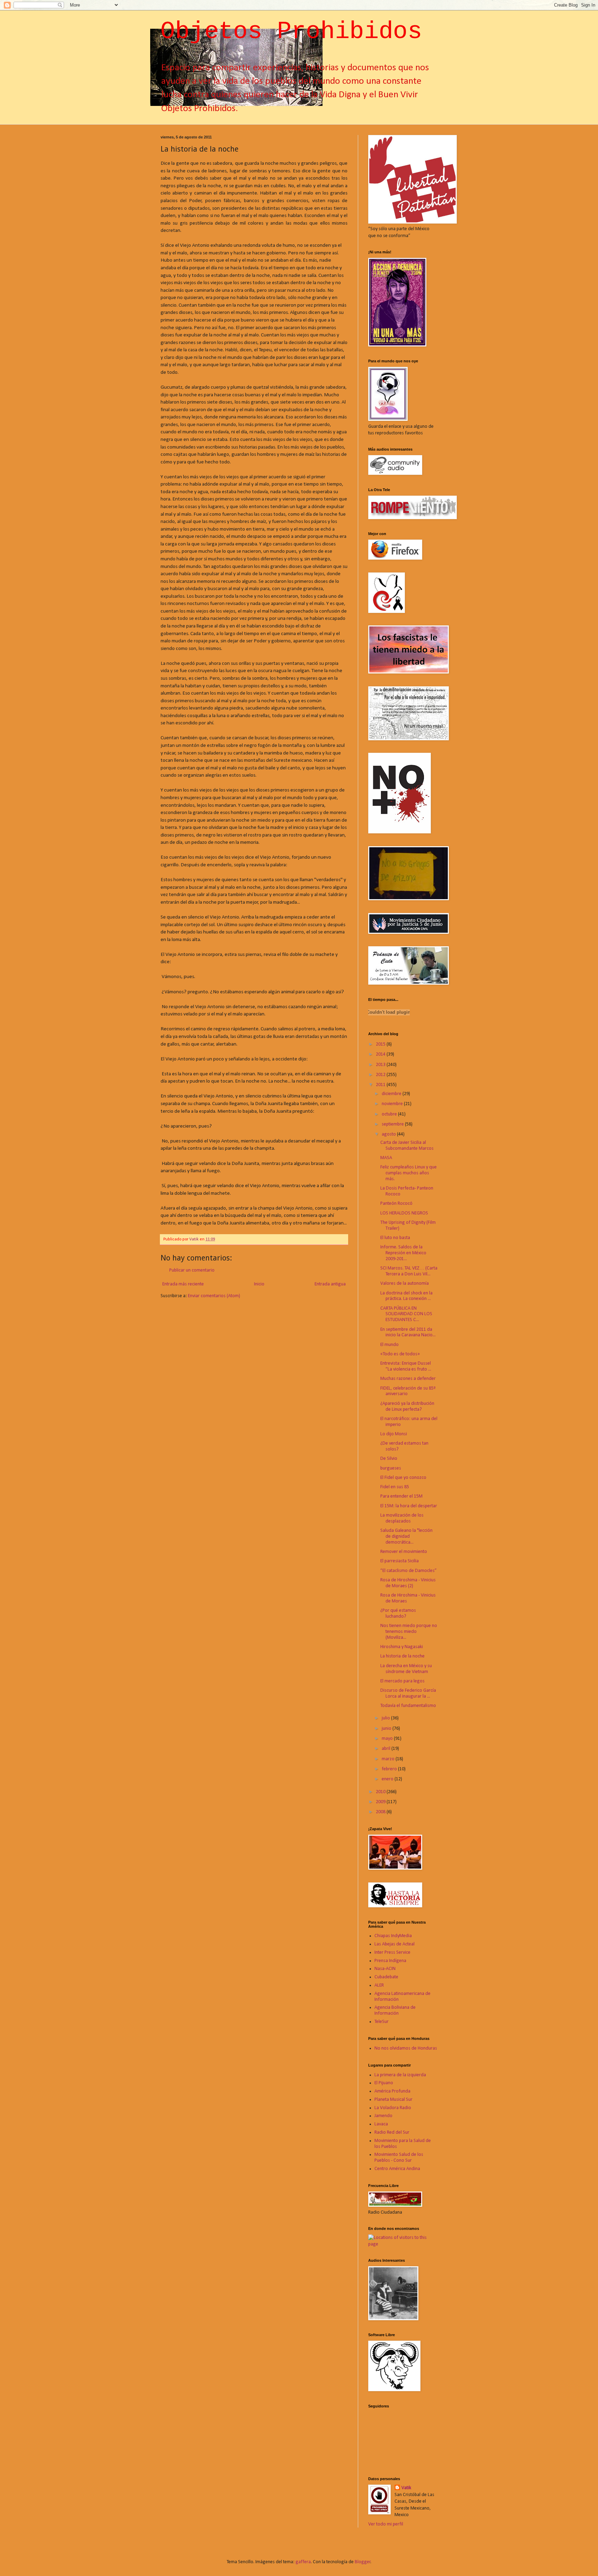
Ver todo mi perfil (386, 2524)
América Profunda (392, 2091)
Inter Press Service (392, 1953)
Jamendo (383, 2116)
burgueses (391, 1468)
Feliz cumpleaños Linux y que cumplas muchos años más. (409, 1173)
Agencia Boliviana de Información (395, 2010)
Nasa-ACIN (385, 1969)
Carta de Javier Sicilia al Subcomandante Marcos (407, 1146)
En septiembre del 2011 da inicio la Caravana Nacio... (408, 1332)
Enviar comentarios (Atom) (214, 1296)
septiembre (393, 1124)
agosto (389, 1134)
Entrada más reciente (183, 1284)
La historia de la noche (402, 1656)
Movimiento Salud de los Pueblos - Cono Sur (399, 2158)
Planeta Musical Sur (393, 2100)
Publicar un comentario (192, 1270)
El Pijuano (384, 2083)
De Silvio (389, 1459)
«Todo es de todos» (400, 1354)
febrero (390, 1769)
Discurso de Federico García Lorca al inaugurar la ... (408, 1693)
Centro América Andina (397, 2169)
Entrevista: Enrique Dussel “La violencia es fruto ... (406, 1366)
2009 (381, 1802)
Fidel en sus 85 (395, 1487)
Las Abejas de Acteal (395, 1944)
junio (387, 1729)
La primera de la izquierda (400, 2075)
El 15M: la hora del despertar (409, 1506)
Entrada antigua (330, 1284)
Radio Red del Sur (392, 2132)
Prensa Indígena (390, 1961)
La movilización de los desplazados (402, 1518)
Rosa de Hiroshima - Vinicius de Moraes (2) (408, 1583)
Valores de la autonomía (405, 1284)
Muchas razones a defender (408, 1379)
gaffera (303, 2562)
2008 (381, 1812)
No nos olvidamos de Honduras (406, 2048)
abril (387, 1749)
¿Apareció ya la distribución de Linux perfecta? (407, 1407)
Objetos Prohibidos (291, 32)
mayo (388, 1739)
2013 (381, 1065)
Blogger (363, 2562)
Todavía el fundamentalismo (408, 1706)
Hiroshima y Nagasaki (402, 1647)
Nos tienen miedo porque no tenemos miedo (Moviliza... (409, 1632)
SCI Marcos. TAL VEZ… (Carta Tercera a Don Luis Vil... (409, 1271)
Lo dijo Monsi (394, 1434)
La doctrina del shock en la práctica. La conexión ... (406, 1296)
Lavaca (381, 2124)
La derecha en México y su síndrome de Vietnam (406, 1669)
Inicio (259, 1284)
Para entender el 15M (401, 1496)
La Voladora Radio (393, 2108)
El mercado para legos (402, 1681)
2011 (381, 1085)
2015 (381, 1044)
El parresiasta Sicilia (400, 1561)
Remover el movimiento (404, 1552)
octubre (390, 1114)
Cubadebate (386, 1977)
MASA (386, 1158)
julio (386, 1718)
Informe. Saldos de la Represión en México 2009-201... (403, 1253)
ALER (379, 1985)
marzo (389, 1759)
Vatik (406, 2488)
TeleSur (382, 2022)
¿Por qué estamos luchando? (398, 1614)
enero (388, 1779)
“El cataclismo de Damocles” (409, 1571)
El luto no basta (395, 1238)
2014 (381, 1054)
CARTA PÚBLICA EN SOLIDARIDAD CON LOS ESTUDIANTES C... (406, 1314)
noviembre (393, 1104)
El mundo (389, 1345)
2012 (381, 1075)
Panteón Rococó (396, 1204)
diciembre (392, 1094)
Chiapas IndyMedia (393, 1936)
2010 (381, 1792)
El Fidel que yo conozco (403, 1478)
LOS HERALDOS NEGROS (404, 1213)
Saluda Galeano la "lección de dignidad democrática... (406, 1536)
